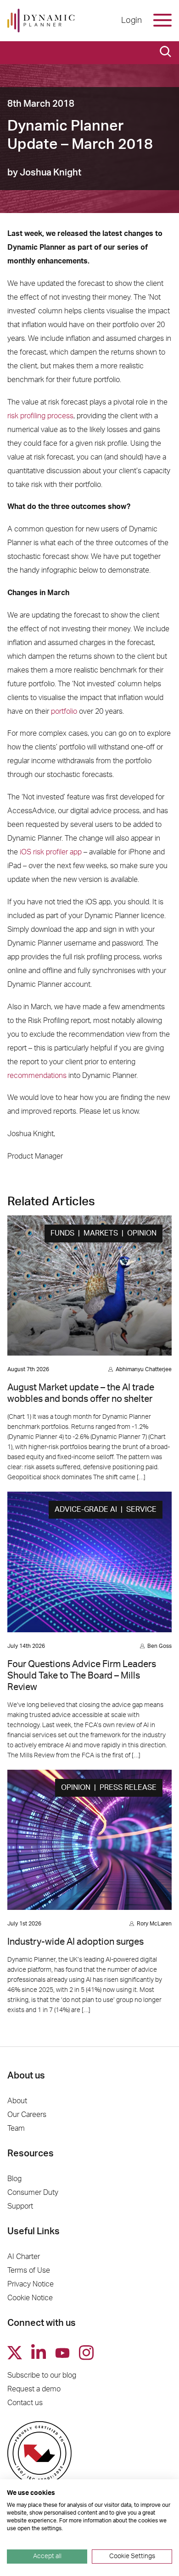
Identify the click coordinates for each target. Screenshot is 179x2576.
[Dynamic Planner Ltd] (41, 21)
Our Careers (27, 2115)
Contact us (25, 2403)
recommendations (37, 1076)
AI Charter (24, 2257)
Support (20, 2206)
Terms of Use (29, 2270)
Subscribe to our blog (42, 2375)
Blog (14, 2179)
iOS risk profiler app (51, 852)
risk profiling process (40, 416)
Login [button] (131, 21)
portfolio (64, 711)
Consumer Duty (33, 2193)
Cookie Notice (30, 2298)
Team (16, 2128)
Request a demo (34, 2389)
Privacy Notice (31, 2284)
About (17, 2101)
